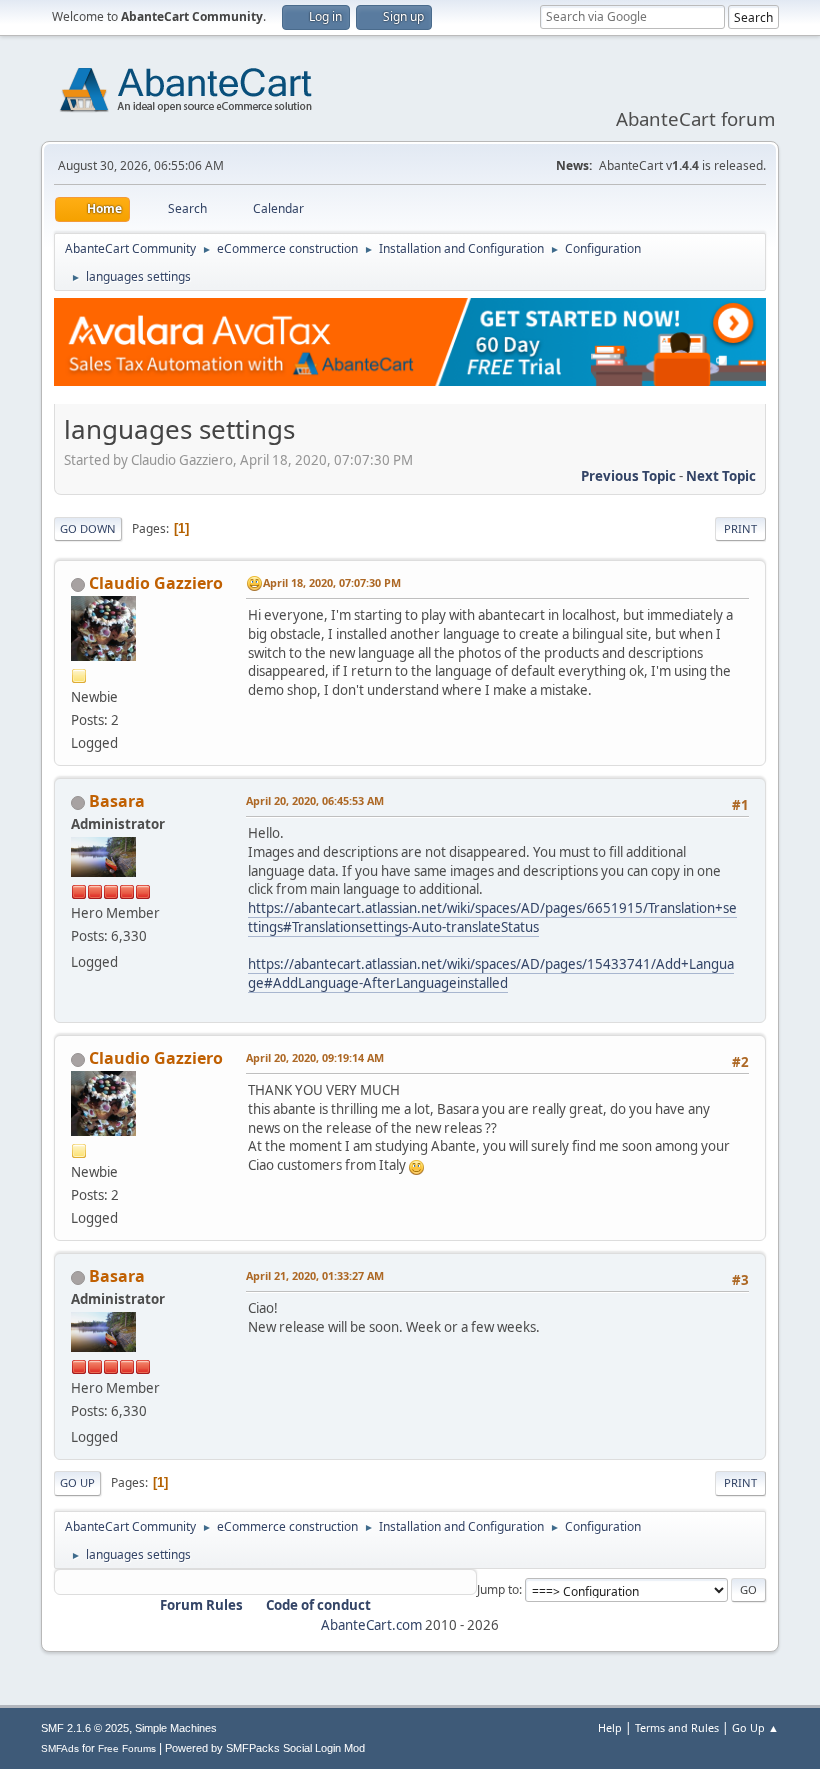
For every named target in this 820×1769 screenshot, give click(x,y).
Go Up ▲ (755, 1727)
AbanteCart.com (371, 1625)
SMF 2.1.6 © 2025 (85, 1728)
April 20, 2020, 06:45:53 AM (315, 800)
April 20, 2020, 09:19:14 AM (315, 1057)
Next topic (721, 476)
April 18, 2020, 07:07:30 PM (332, 582)
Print (740, 528)
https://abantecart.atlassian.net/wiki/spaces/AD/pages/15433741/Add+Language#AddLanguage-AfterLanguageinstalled (491, 973)
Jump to (498, 1589)
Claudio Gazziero (156, 583)
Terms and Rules (677, 1727)
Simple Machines (176, 1728)
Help (610, 1727)
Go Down (88, 528)
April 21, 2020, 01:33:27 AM (315, 1275)
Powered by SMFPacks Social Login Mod (265, 1748)
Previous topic (628, 476)
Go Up (77, 1482)
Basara (117, 801)
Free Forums (127, 1748)
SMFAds (60, 1748)
